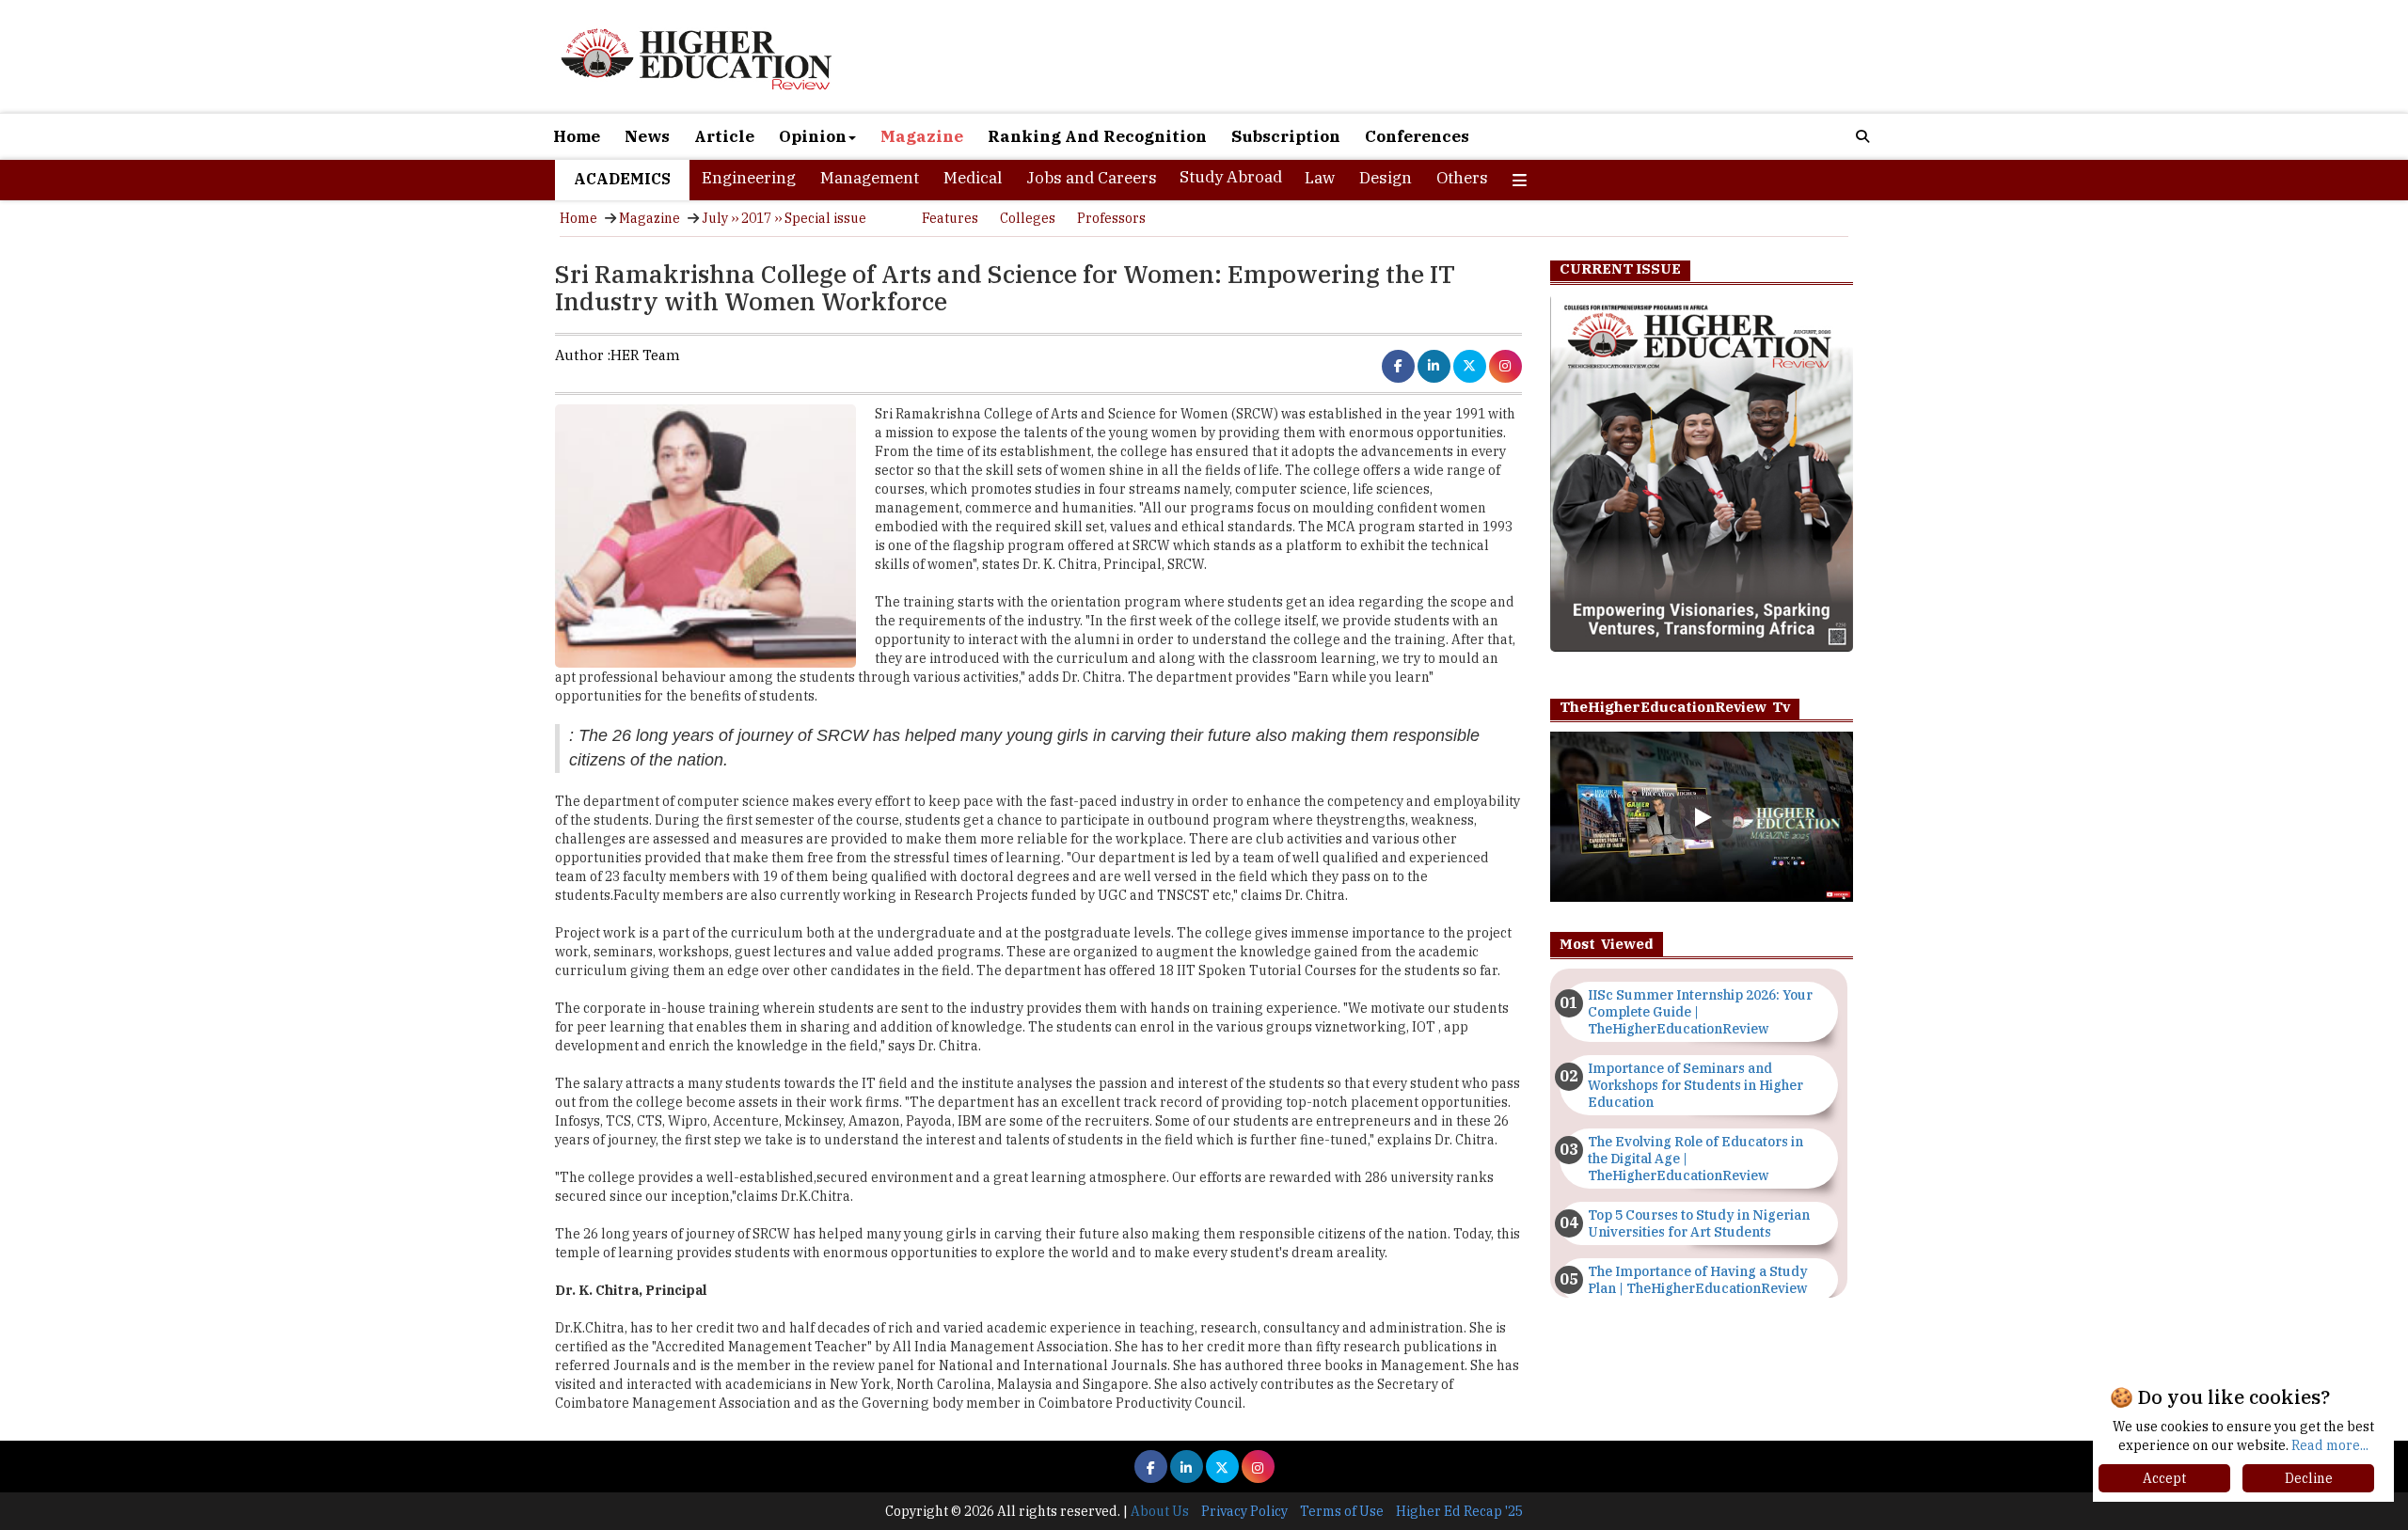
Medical (973, 178)
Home (577, 136)
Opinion (813, 136)
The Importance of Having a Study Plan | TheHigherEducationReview (1698, 1280)
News (647, 136)
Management (870, 178)
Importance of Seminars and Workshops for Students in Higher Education (1695, 1085)
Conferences (1417, 136)
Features (950, 218)
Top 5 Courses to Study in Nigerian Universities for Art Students (1699, 1223)
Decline (2309, 1478)
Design (1386, 178)
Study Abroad (1231, 177)
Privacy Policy (1244, 1511)
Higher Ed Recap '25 (1459, 1511)
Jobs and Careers (1092, 178)
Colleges (1028, 218)
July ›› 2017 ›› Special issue (784, 218)
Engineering (749, 178)
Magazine (922, 136)
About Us (1160, 1511)
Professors (1111, 218)
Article (724, 136)
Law (1320, 178)
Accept (2164, 1478)
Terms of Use (1342, 1511)
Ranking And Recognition (1097, 136)
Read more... (2330, 1445)
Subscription (1286, 136)
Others (1462, 178)
